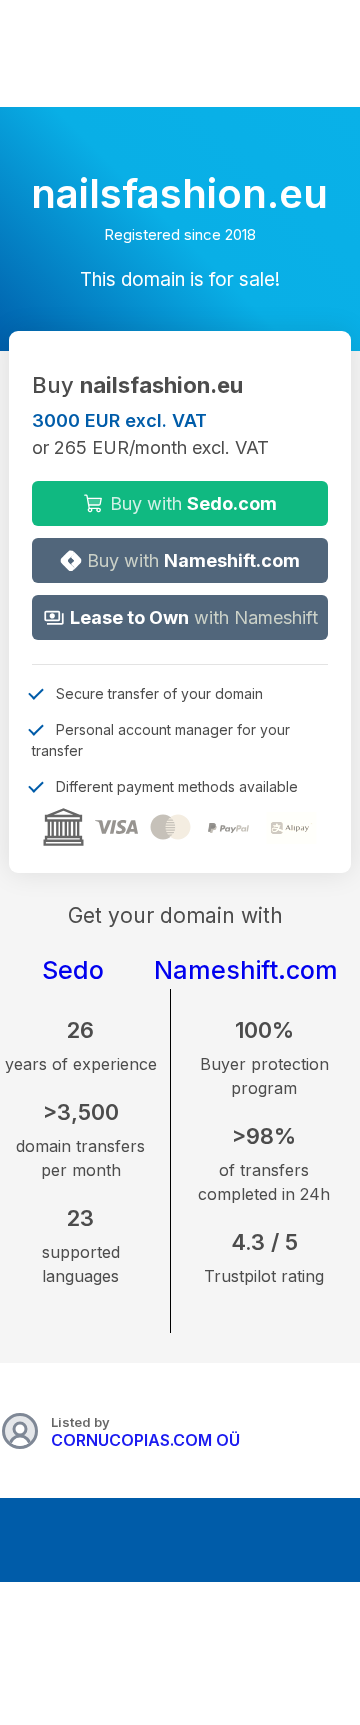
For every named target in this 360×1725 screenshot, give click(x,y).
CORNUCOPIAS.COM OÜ (145, 1440)
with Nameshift (194, 617)
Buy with (191, 503)
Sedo (73, 970)
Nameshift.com (246, 970)
